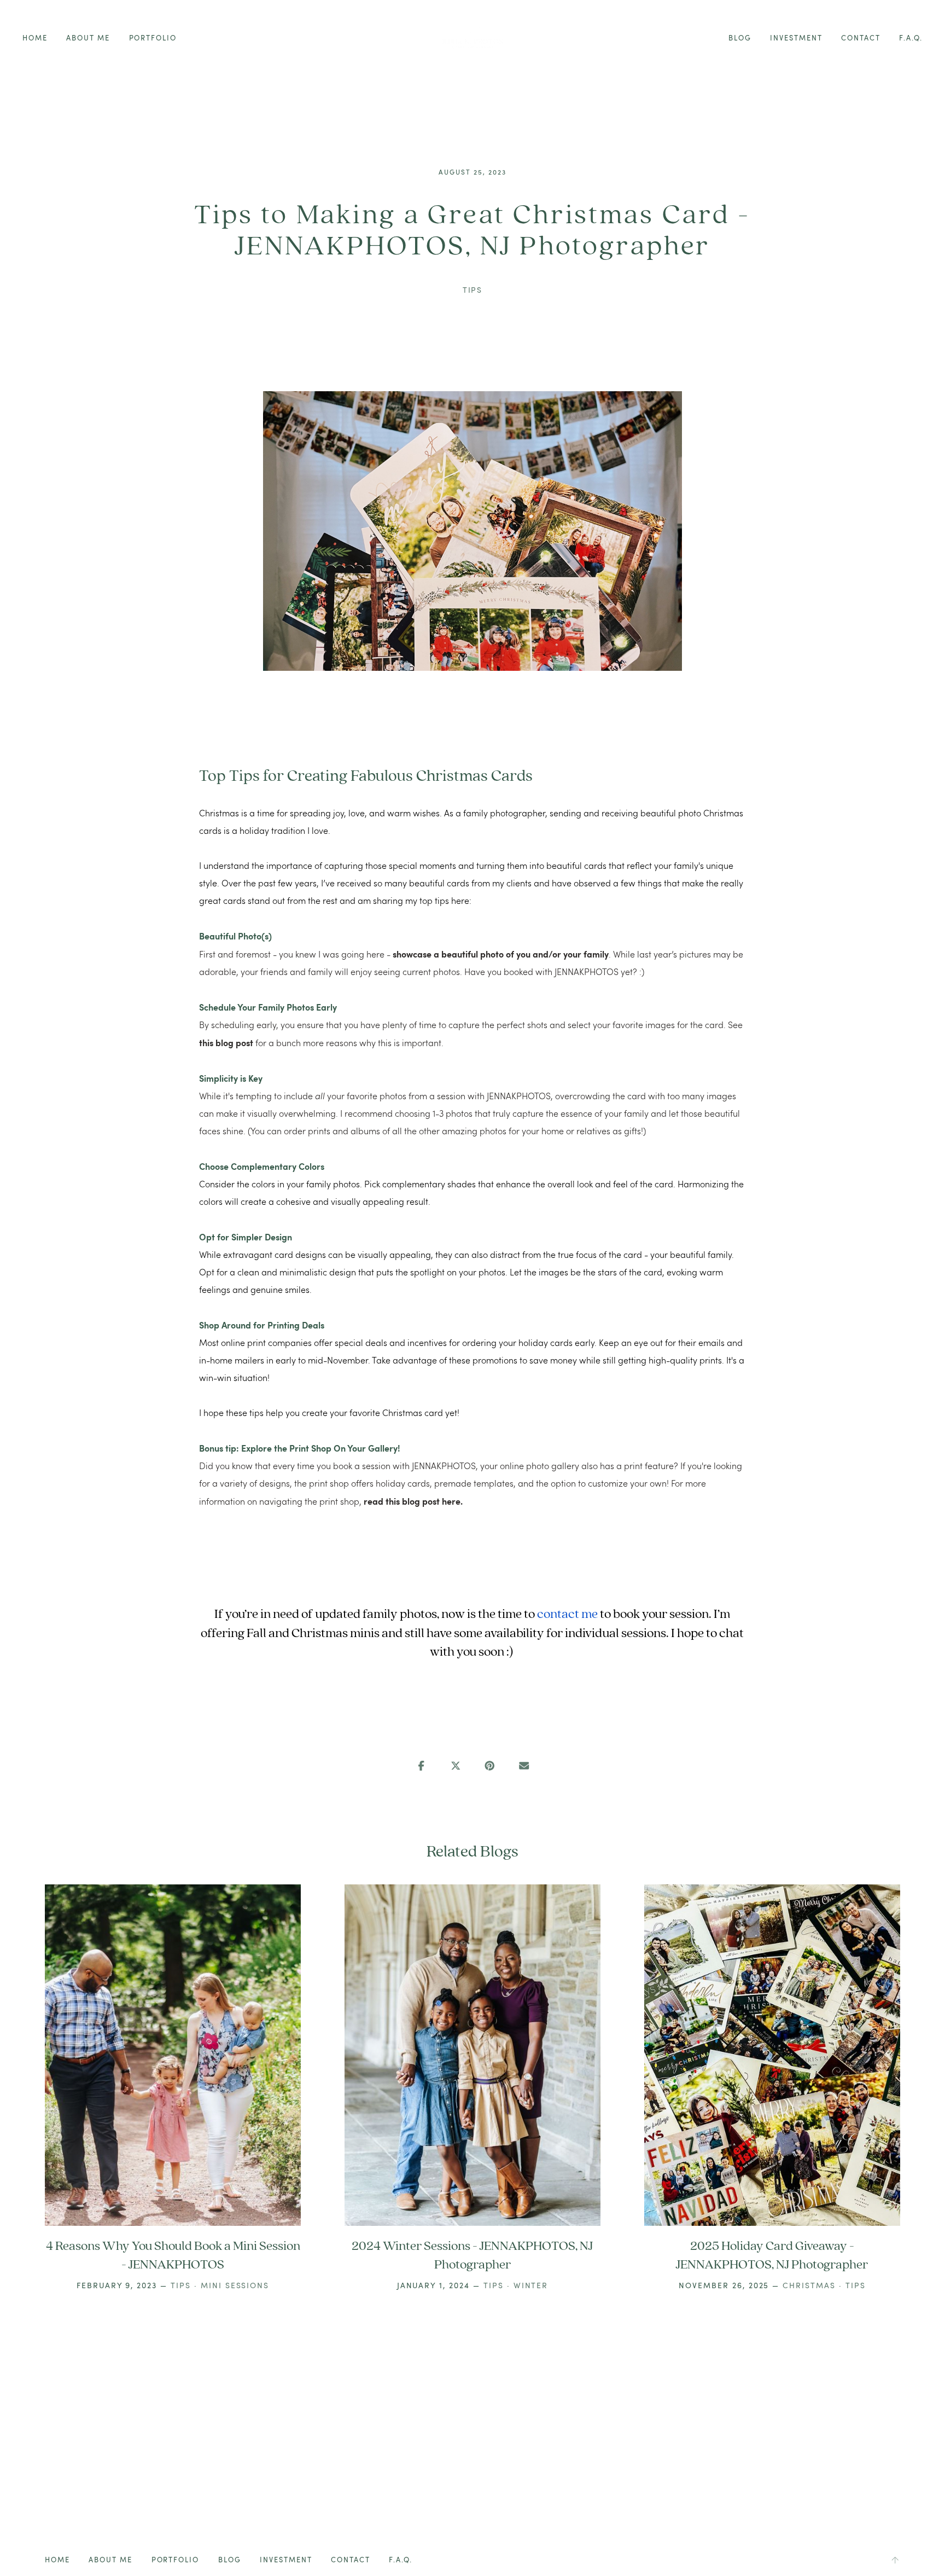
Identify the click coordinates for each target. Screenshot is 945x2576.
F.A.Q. (911, 38)
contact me (567, 1614)
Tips (473, 290)
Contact (861, 38)
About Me (88, 38)
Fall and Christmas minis (313, 1633)
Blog (740, 38)
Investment (796, 38)
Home (35, 38)
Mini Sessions (235, 2285)
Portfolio (153, 38)
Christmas (809, 2285)
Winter (531, 2285)
